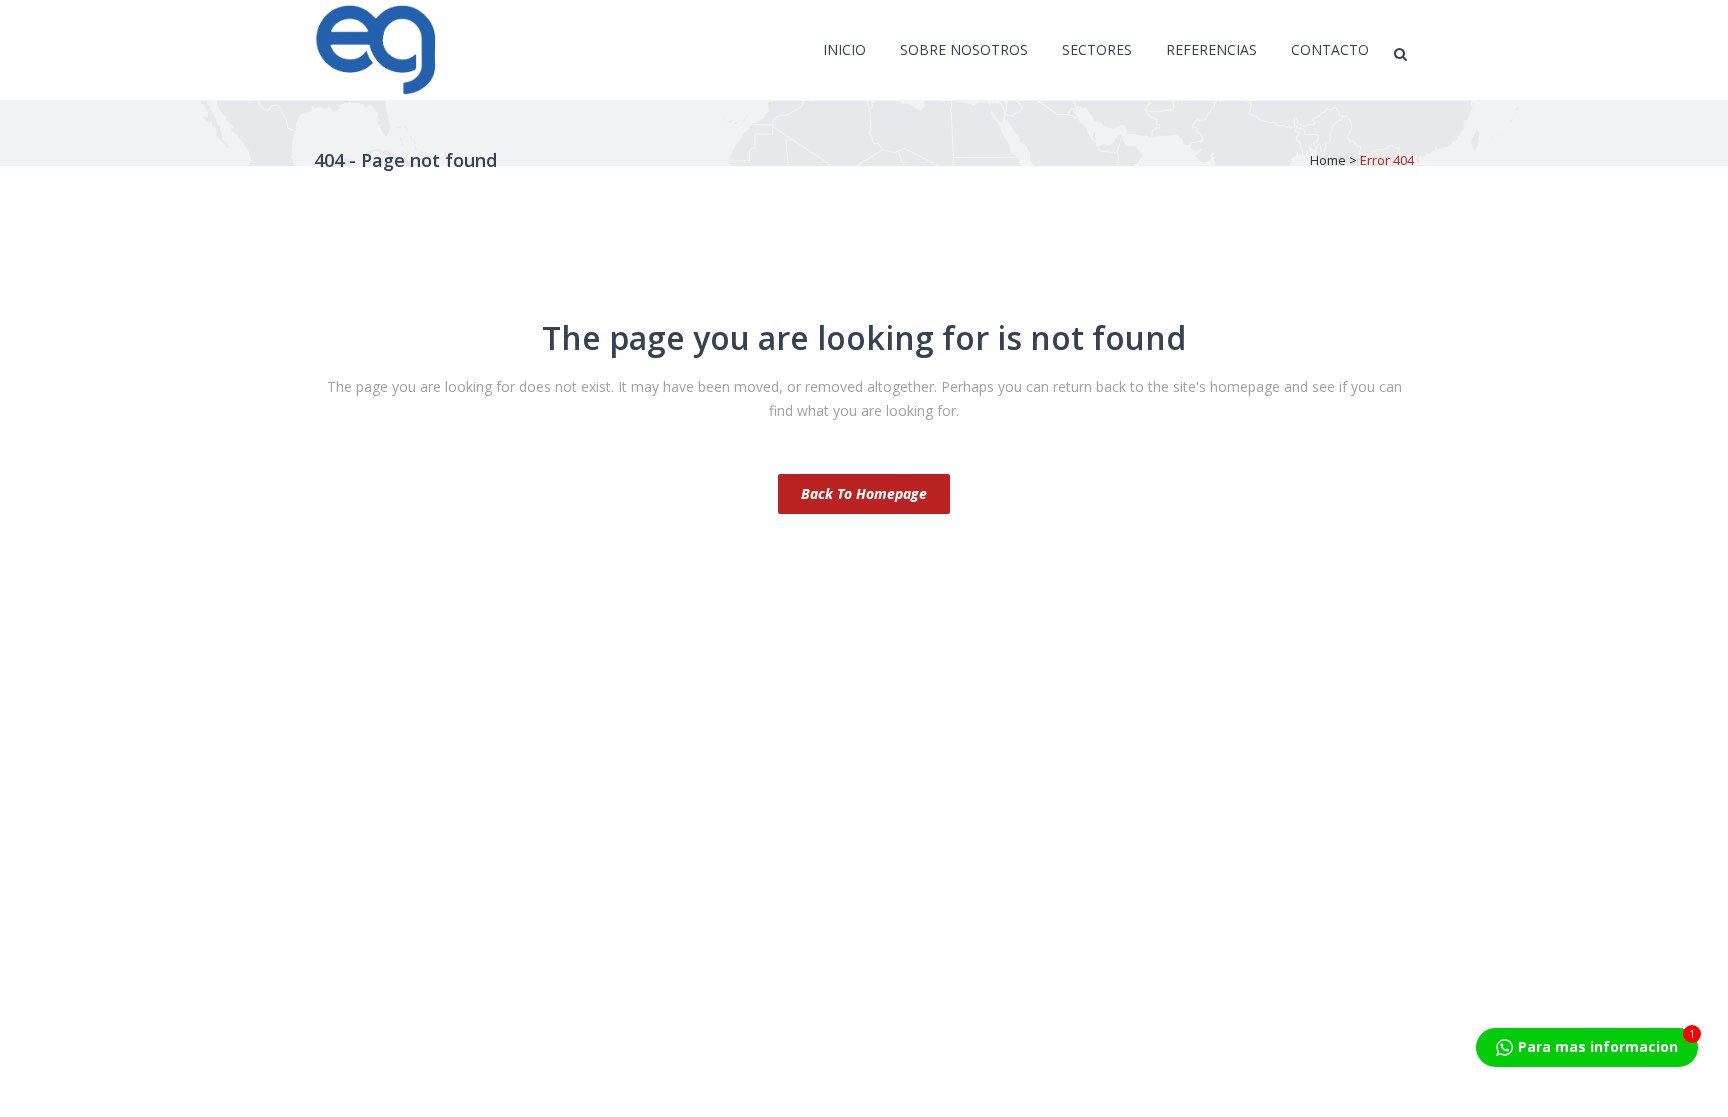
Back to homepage (864, 493)
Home (1328, 160)
